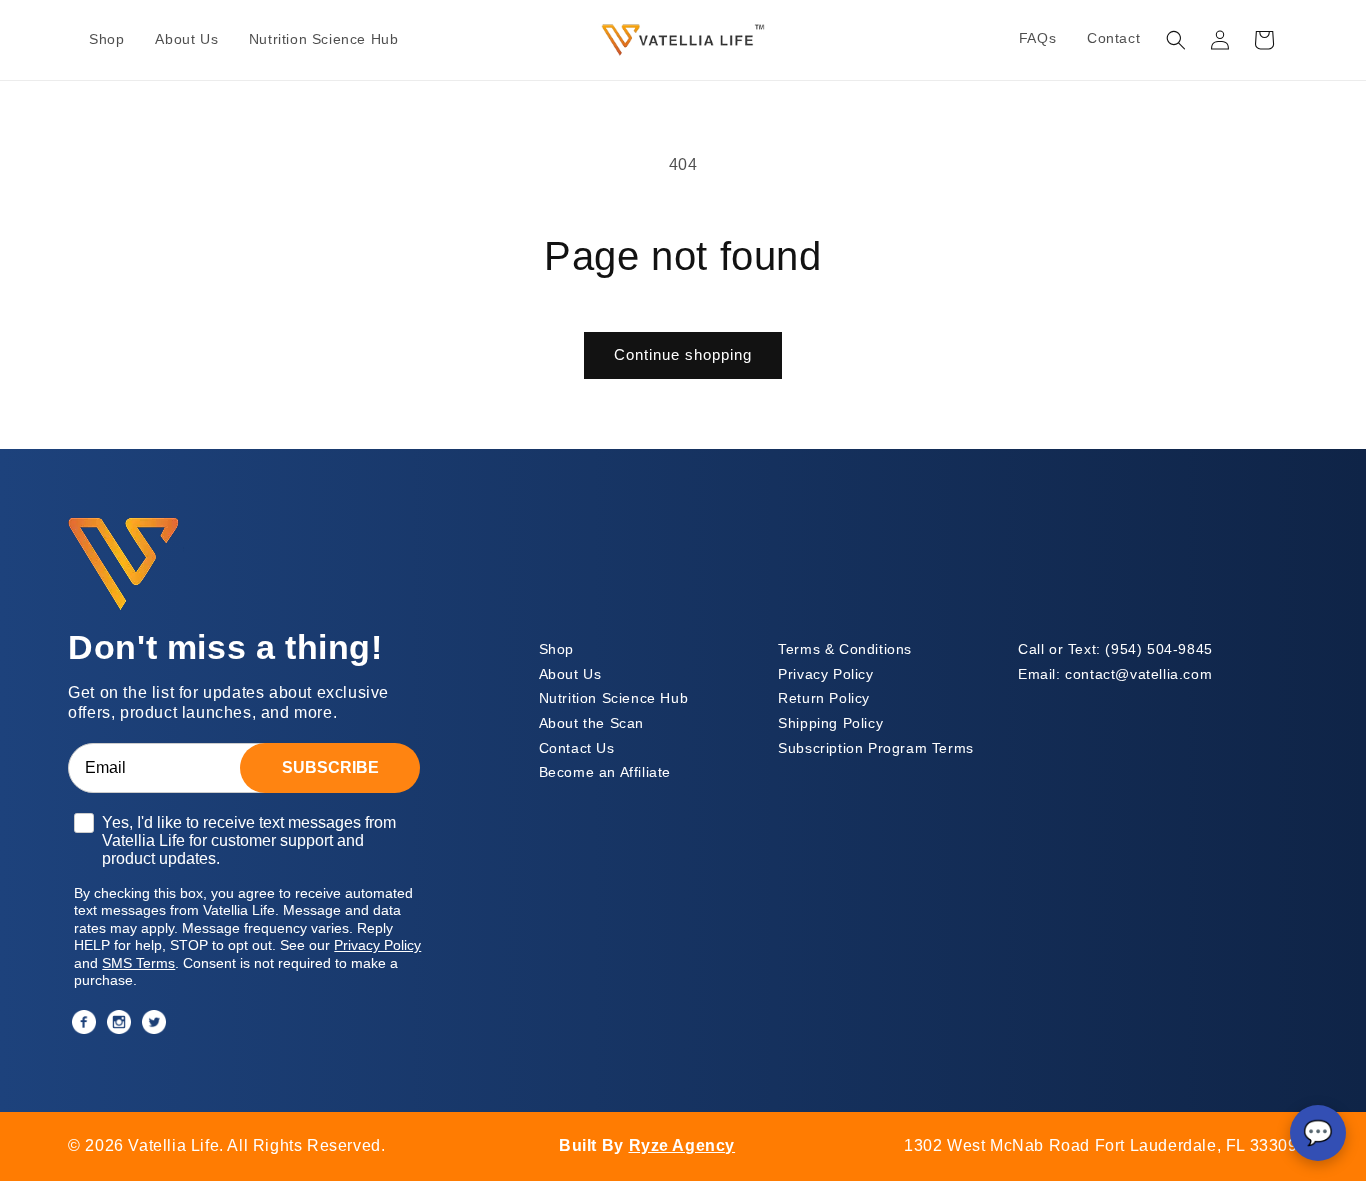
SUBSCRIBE (330, 767)
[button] (1176, 40)
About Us (570, 674)
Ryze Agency (682, 1145)
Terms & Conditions (845, 649)
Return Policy (824, 698)
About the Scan (591, 723)
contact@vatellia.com (1115, 674)
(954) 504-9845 (1115, 649)
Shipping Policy (830, 723)
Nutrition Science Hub (614, 698)
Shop (556, 649)
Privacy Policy (825, 674)
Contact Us (577, 748)
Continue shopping (683, 354)
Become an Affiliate (605, 772)
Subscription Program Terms (876, 748)
